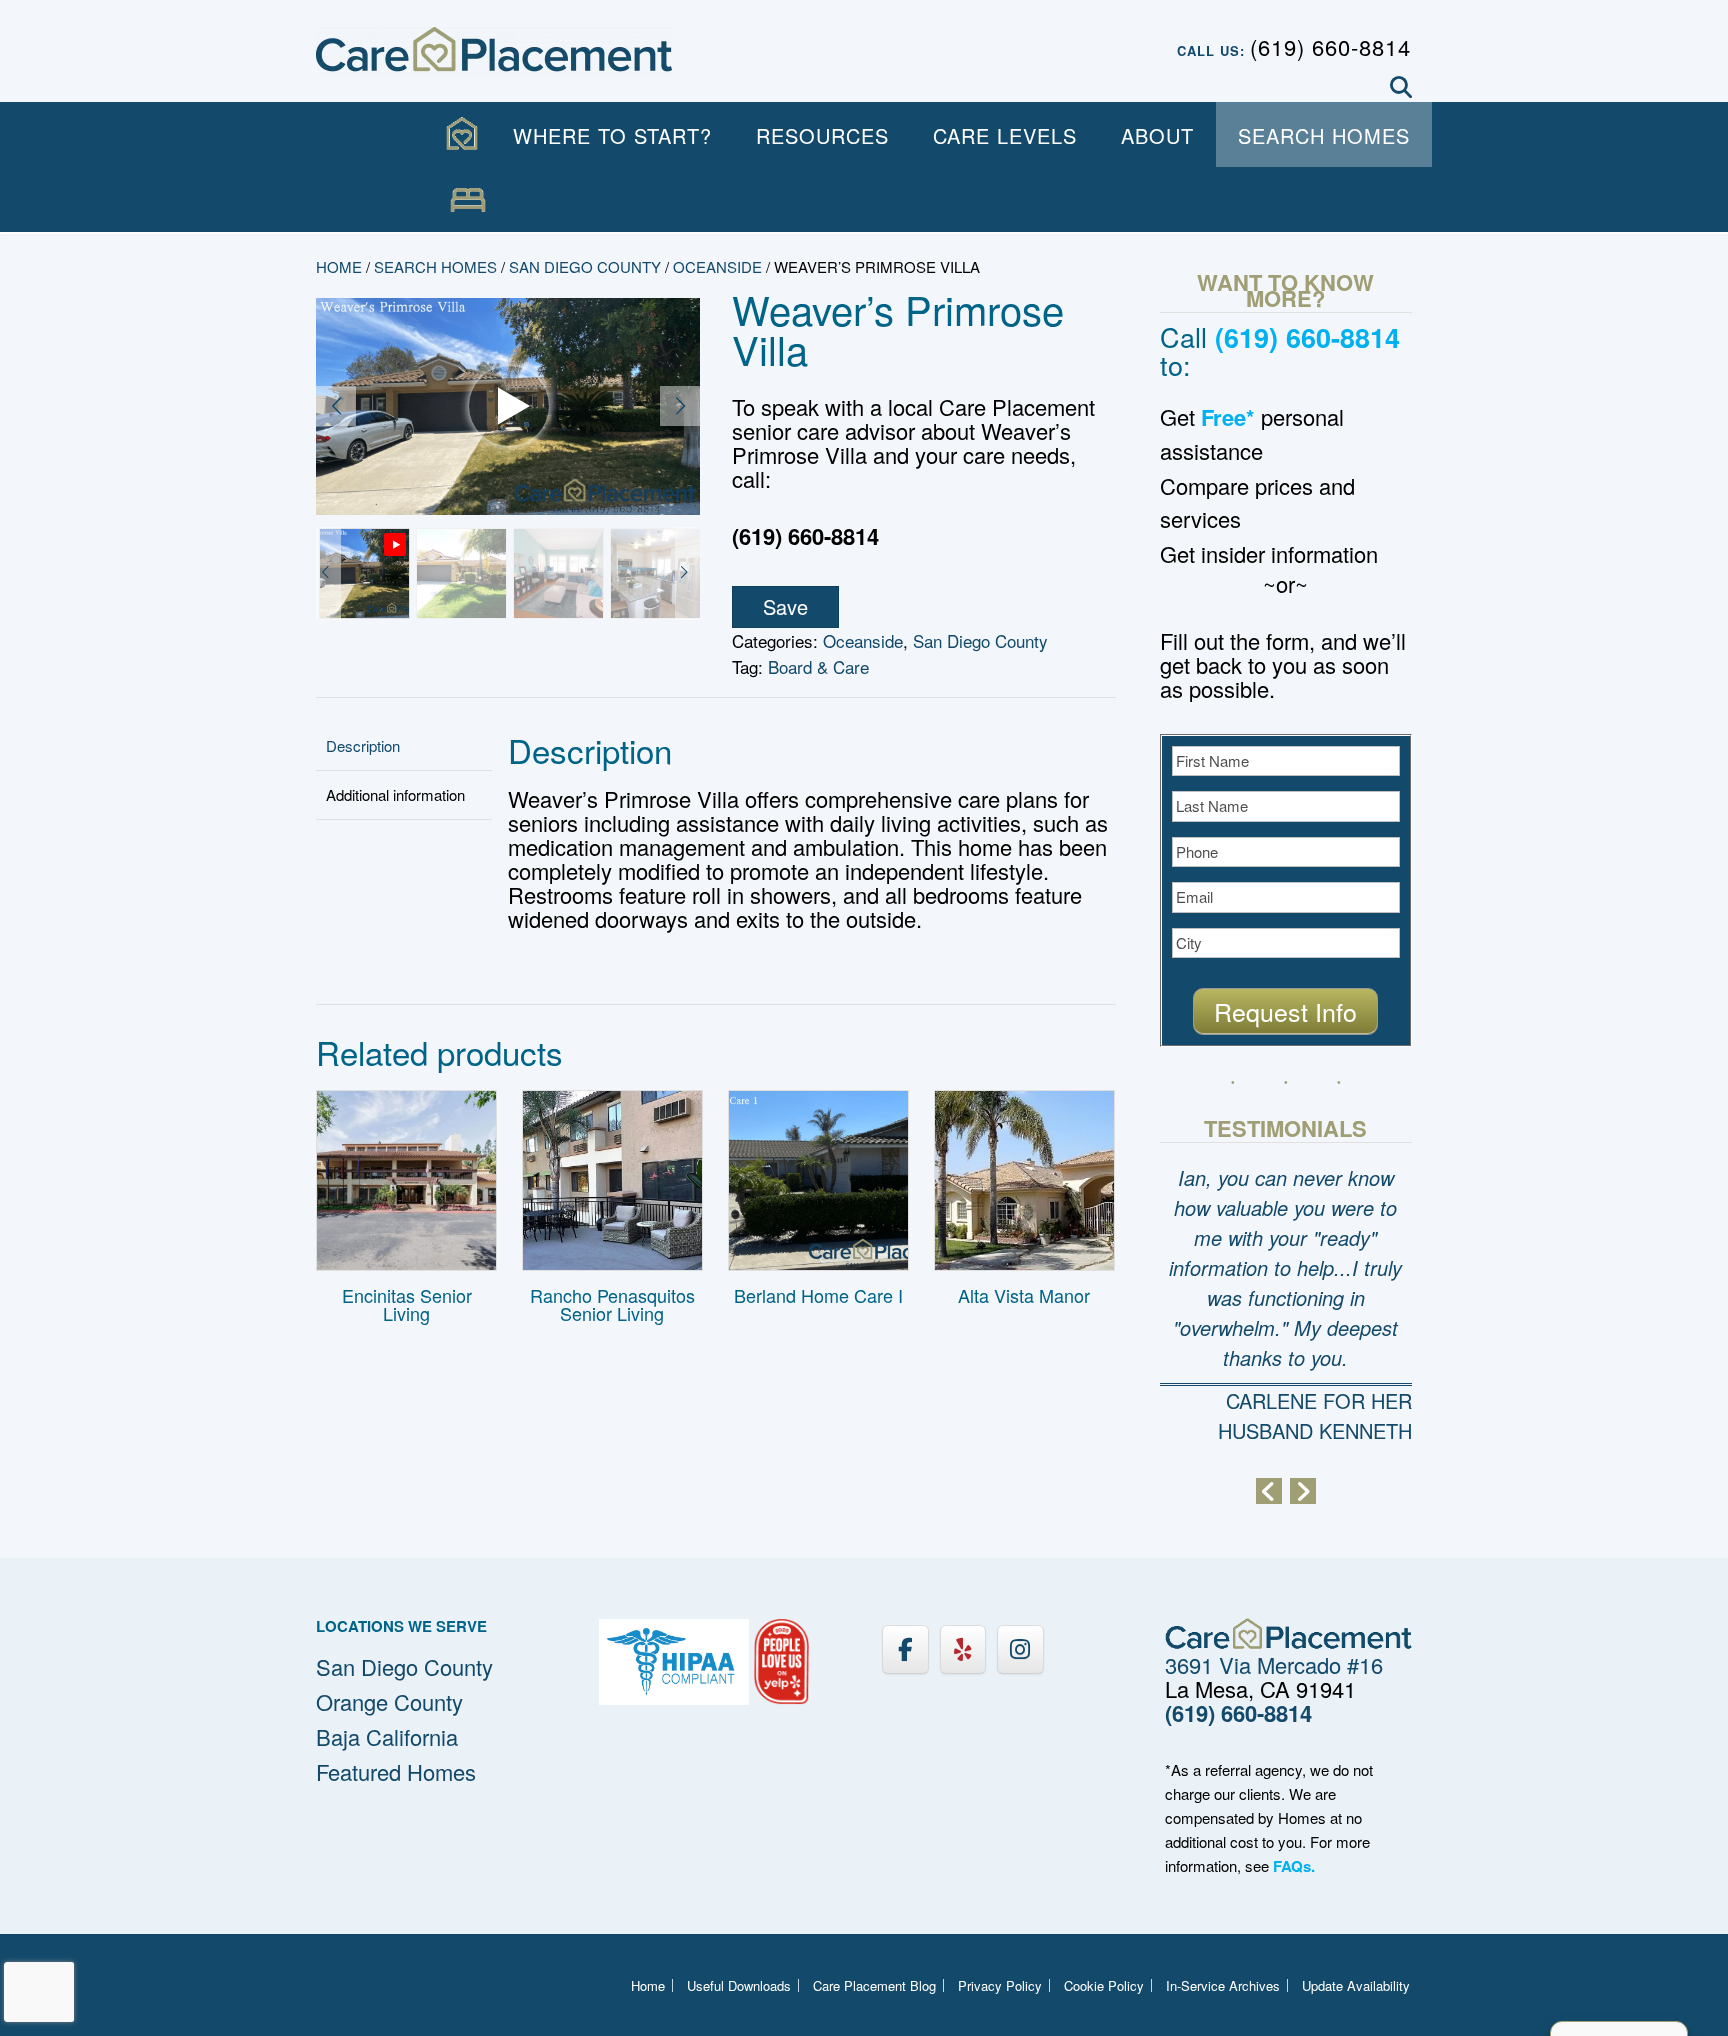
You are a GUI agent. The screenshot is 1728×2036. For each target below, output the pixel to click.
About (1157, 135)
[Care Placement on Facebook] (905, 1649)
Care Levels (1005, 135)
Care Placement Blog (874, 1985)
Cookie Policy (1104, 1985)
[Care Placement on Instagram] (1020, 1649)
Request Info (1285, 1011)
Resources (822, 135)
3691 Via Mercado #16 (1274, 1664)
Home (339, 266)
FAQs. (1294, 1866)
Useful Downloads (739, 1985)
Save (785, 606)
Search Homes (1324, 135)
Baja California (387, 1736)
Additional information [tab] (395, 794)
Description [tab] (363, 745)
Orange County (389, 1701)
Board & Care (818, 666)
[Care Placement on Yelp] (963, 1649)
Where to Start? (612, 135)
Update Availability (1356, 1985)
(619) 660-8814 (1330, 46)
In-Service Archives (1223, 1985)
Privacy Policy (1000, 1985)
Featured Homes (396, 1771)
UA (468, 200)
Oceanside (717, 266)
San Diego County (585, 266)
